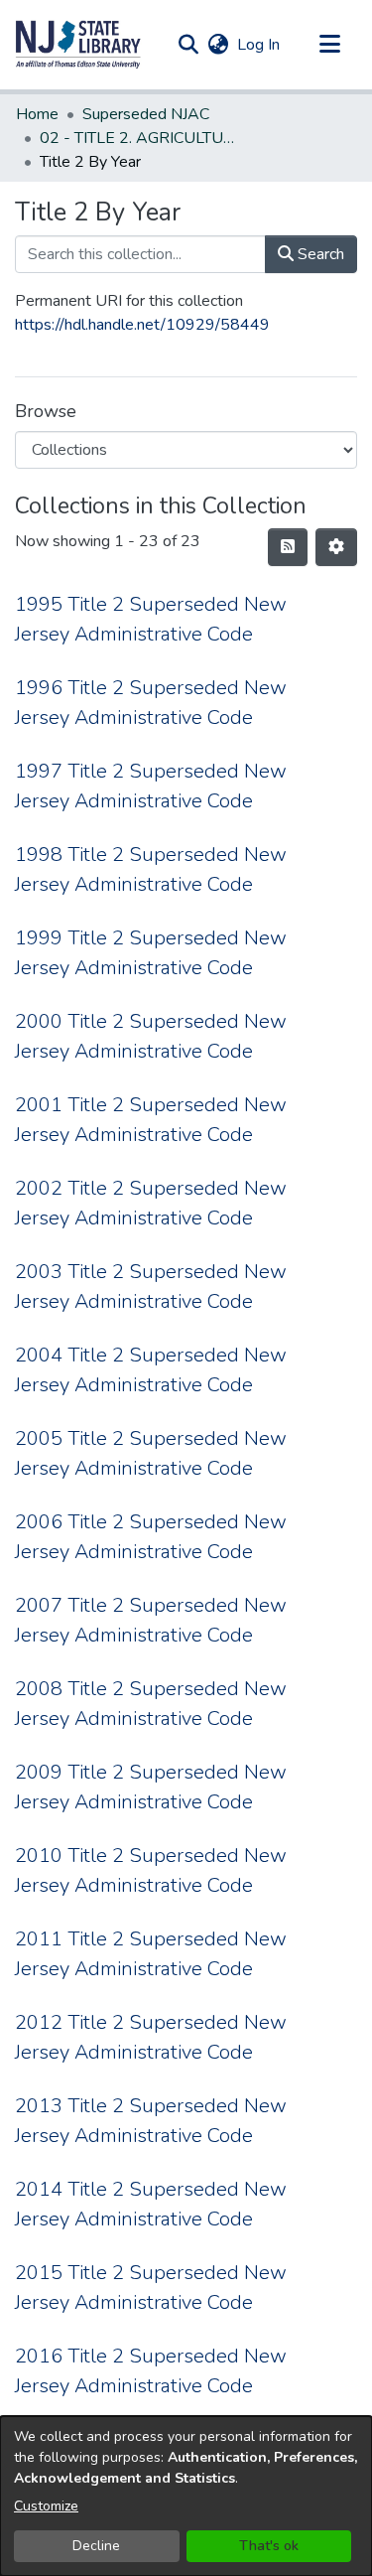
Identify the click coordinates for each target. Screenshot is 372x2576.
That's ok (269, 2546)
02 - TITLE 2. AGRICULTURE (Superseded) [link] (139, 138)
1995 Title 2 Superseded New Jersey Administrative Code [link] (151, 619)
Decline (96, 2546)
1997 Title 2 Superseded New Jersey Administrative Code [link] (151, 786)
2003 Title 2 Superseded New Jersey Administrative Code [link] (151, 1287)
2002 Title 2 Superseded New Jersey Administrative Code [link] (151, 1203)
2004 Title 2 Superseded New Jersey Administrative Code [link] (151, 1370)
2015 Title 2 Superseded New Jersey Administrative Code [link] (151, 2288)
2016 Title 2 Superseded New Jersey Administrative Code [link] (151, 2371)
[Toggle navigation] (329, 45)
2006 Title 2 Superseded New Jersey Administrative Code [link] (151, 1537)
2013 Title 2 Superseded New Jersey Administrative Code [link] (151, 2121)
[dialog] (186, 2496)
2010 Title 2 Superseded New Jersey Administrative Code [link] (151, 1870)
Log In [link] (259, 45)
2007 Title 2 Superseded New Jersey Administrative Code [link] (151, 1620)
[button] (78, 45)
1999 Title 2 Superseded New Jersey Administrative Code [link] (151, 953)
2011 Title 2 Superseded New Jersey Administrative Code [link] (151, 1954)
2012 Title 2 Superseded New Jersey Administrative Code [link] (151, 2037)
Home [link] (37, 114)
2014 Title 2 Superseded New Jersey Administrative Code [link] (151, 2204)
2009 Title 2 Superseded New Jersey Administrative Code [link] (151, 1787)
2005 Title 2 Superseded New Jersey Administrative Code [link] (151, 1453)
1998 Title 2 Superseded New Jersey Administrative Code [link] (151, 869)
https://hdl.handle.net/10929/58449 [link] (142, 325)
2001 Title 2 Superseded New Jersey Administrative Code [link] (151, 1120)
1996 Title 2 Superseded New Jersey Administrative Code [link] (151, 703)
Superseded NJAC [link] (146, 114)
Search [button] (319, 254)
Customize (46, 2506)
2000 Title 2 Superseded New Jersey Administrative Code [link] (151, 1036)
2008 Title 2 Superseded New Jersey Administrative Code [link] (151, 1704)
